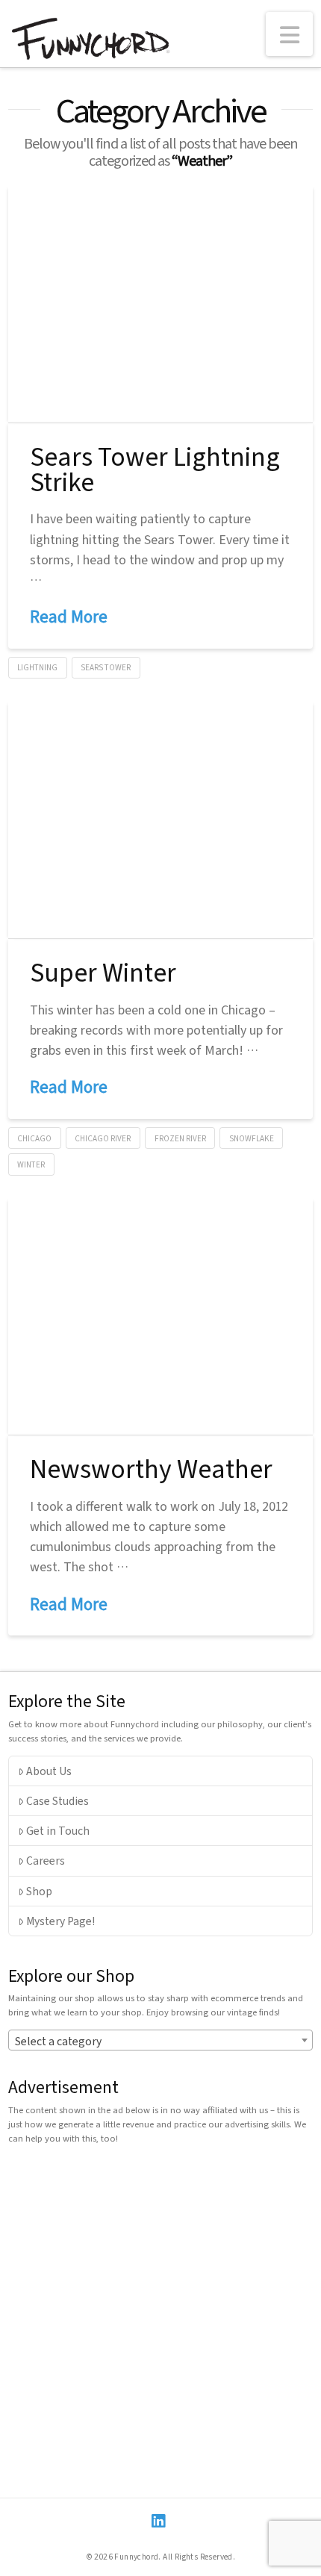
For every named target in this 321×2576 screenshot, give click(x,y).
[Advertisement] (160, 2316)
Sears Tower (106, 667)
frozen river (180, 1138)
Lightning (37, 667)
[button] (290, 34)
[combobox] (161, 2040)
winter (31, 1164)
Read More (69, 616)
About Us (49, 1771)
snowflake (252, 1138)
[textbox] (161, 2041)
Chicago (34, 1138)
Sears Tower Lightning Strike (155, 468)
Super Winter (103, 971)
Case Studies (57, 1800)
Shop (39, 1891)
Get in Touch (58, 1830)
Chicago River (103, 1138)
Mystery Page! (60, 1921)
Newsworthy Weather (151, 1468)
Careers (46, 1860)
